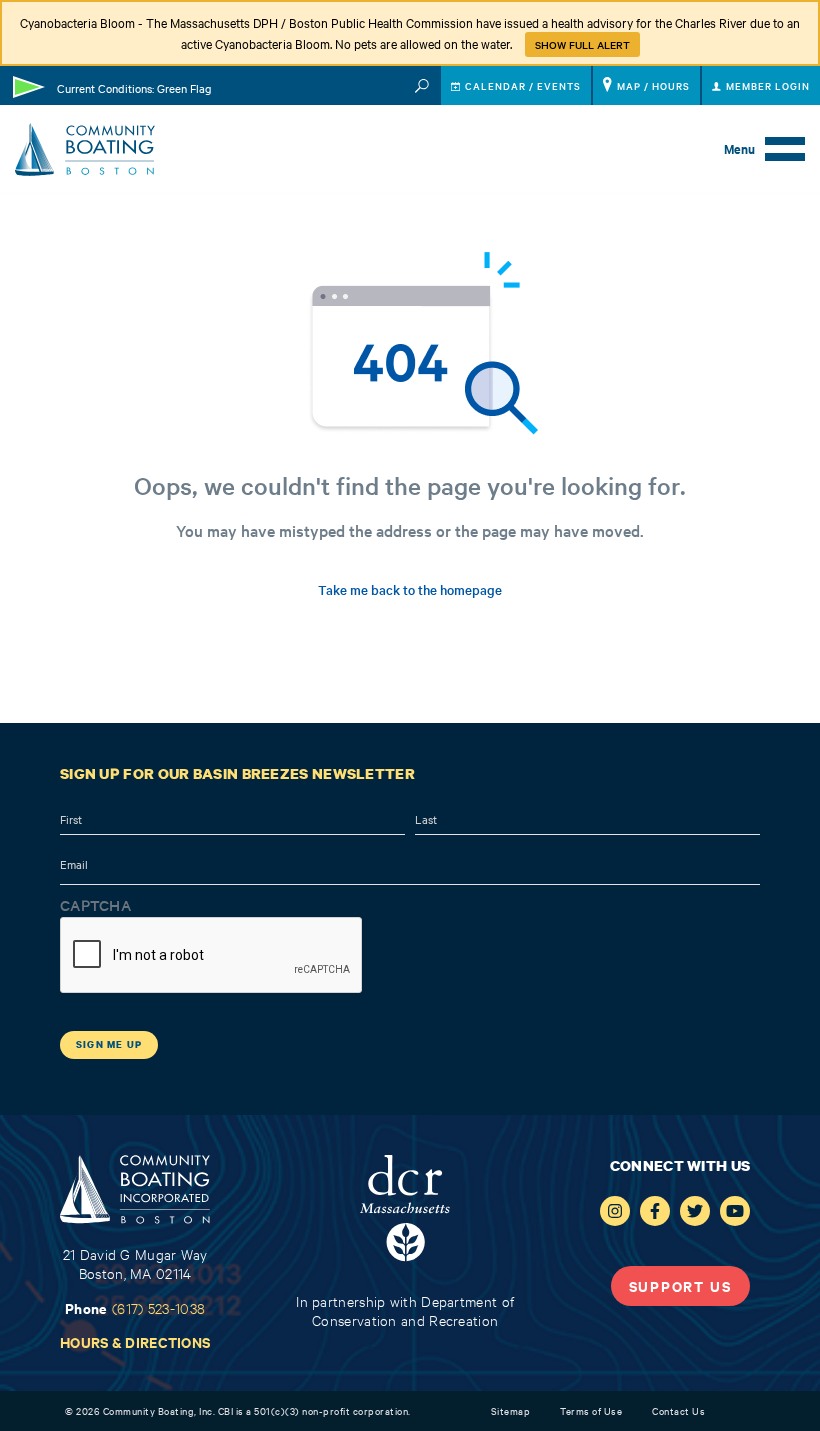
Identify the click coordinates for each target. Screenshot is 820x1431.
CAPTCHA (95, 905)
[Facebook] (655, 1211)
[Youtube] (735, 1211)
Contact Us (678, 1410)
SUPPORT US (680, 1285)
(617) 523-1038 (158, 1307)
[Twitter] (695, 1211)
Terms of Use (591, 1410)
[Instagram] (615, 1211)
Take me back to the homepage (410, 589)
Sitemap (511, 1410)
